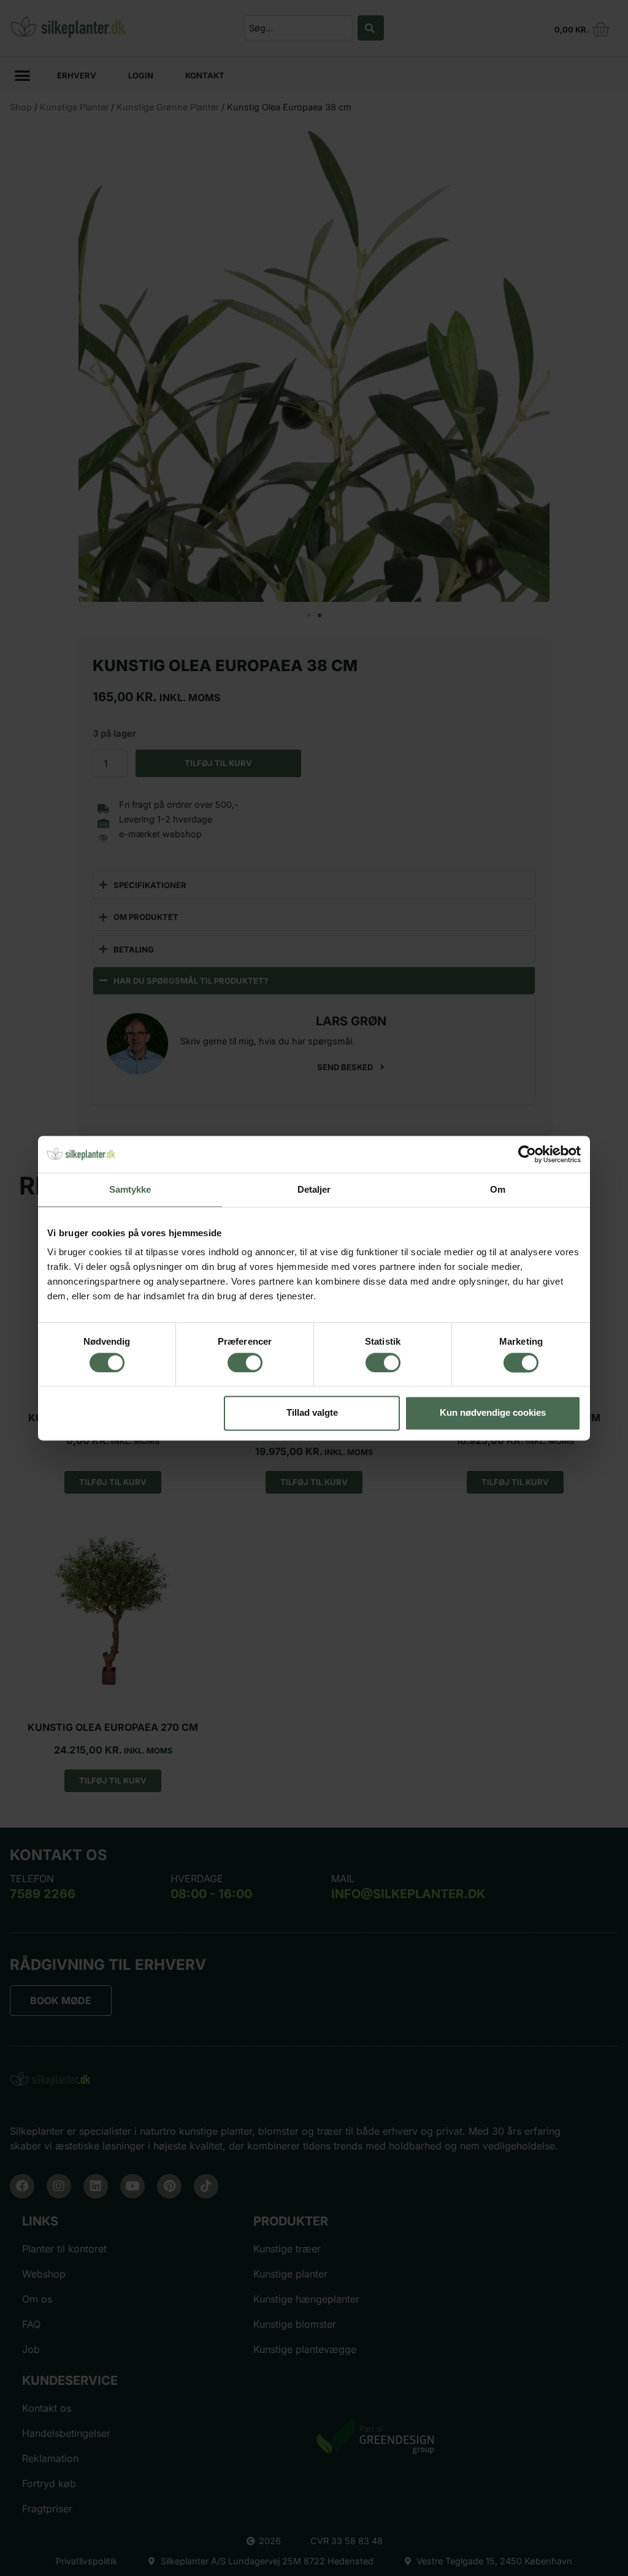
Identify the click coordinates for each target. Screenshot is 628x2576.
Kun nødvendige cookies (493, 1413)
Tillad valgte (312, 1413)
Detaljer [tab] (314, 1189)
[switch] (245, 1362)
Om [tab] (498, 1189)
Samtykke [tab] (130, 1189)
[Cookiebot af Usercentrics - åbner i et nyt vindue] (527, 1154)
